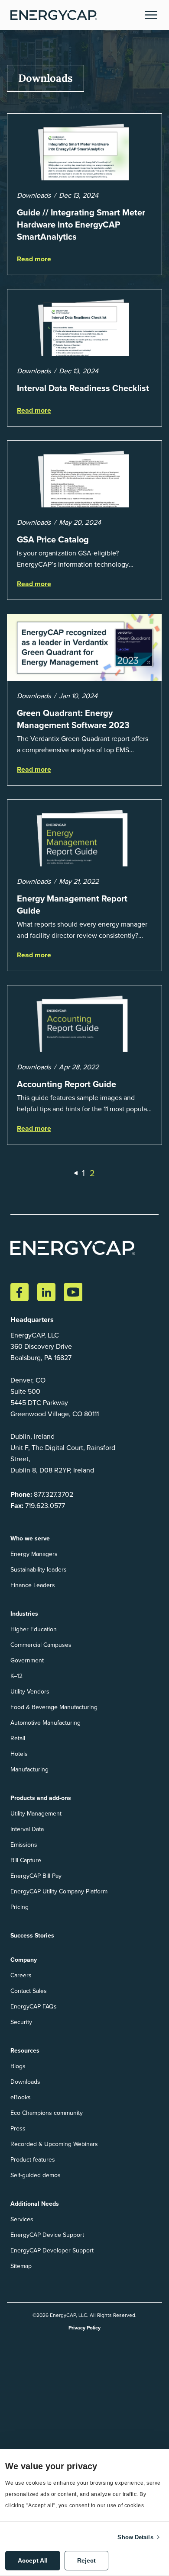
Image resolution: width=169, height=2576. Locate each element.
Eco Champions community (47, 2113)
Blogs (18, 2066)
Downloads (25, 2082)
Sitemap (21, 2266)
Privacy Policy (84, 2328)
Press (18, 2128)
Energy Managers (34, 1554)
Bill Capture (26, 1860)
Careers (21, 1975)
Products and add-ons (41, 1798)
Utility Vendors (30, 1692)
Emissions (24, 1845)
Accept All (33, 2560)
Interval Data (27, 1829)
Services (22, 2219)
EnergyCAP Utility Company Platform (59, 1891)
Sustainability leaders (39, 1570)
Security (21, 2022)
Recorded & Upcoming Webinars (54, 2144)
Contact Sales (29, 1991)
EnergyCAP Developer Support (52, 2250)
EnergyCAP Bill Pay (36, 1876)
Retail (18, 1738)
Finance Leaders (33, 1585)
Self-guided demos (36, 2175)
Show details (135, 2537)
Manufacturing (29, 1769)
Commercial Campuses (41, 1645)
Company (24, 1960)
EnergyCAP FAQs (34, 2007)
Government (27, 1660)
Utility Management (36, 1814)
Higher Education (34, 1629)
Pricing (19, 1907)
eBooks (21, 2097)
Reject (86, 2560)
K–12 (16, 1676)
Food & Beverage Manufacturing (54, 1707)
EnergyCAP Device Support (47, 2235)
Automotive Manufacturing (45, 1723)
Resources (25, 2051)
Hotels (19, 1754)
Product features (33, 2160)
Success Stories (32, 1936)
